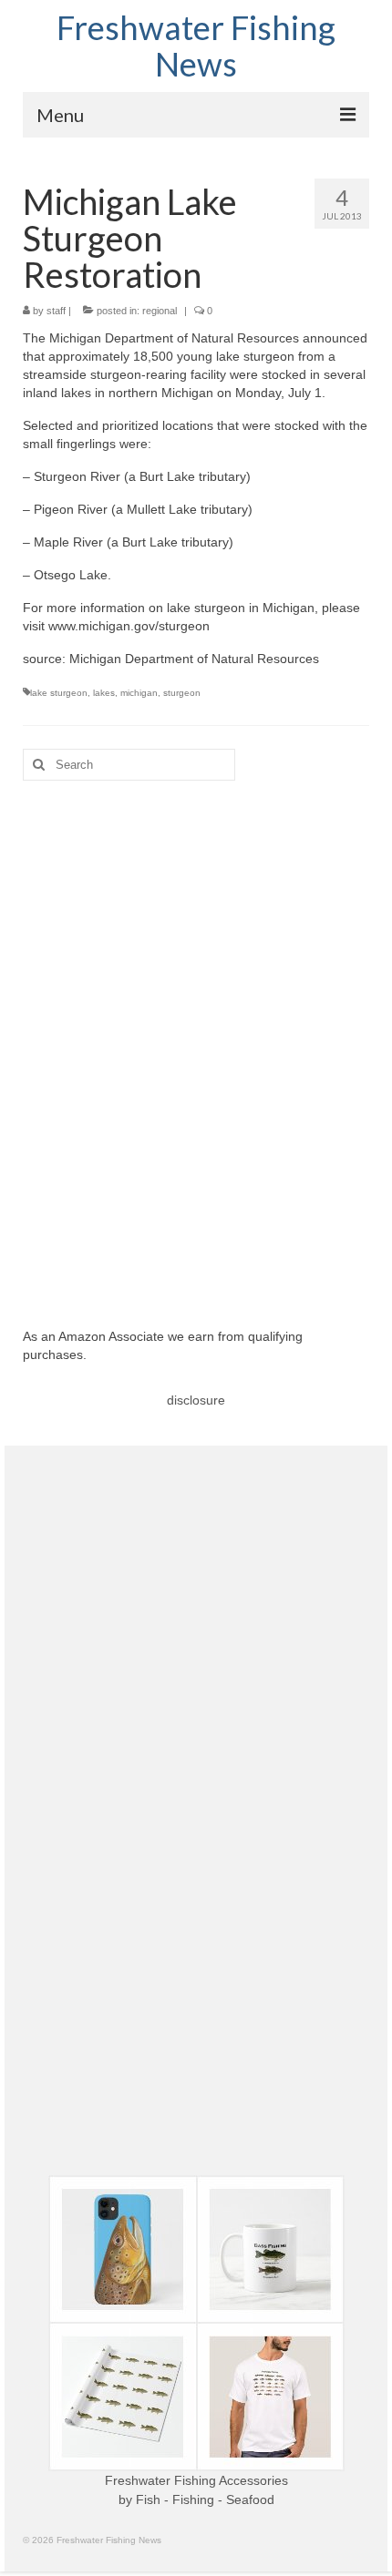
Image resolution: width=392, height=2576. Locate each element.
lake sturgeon (59, 693)
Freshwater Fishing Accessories (196, 2480)
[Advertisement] (196, 1040)
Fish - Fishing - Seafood (205, 2499)
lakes (104, 693)
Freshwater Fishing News (196, 46)
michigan (139, 693)
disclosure (196, 1400)
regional (160, 311)
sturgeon (182, 693)
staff (56, 311)
